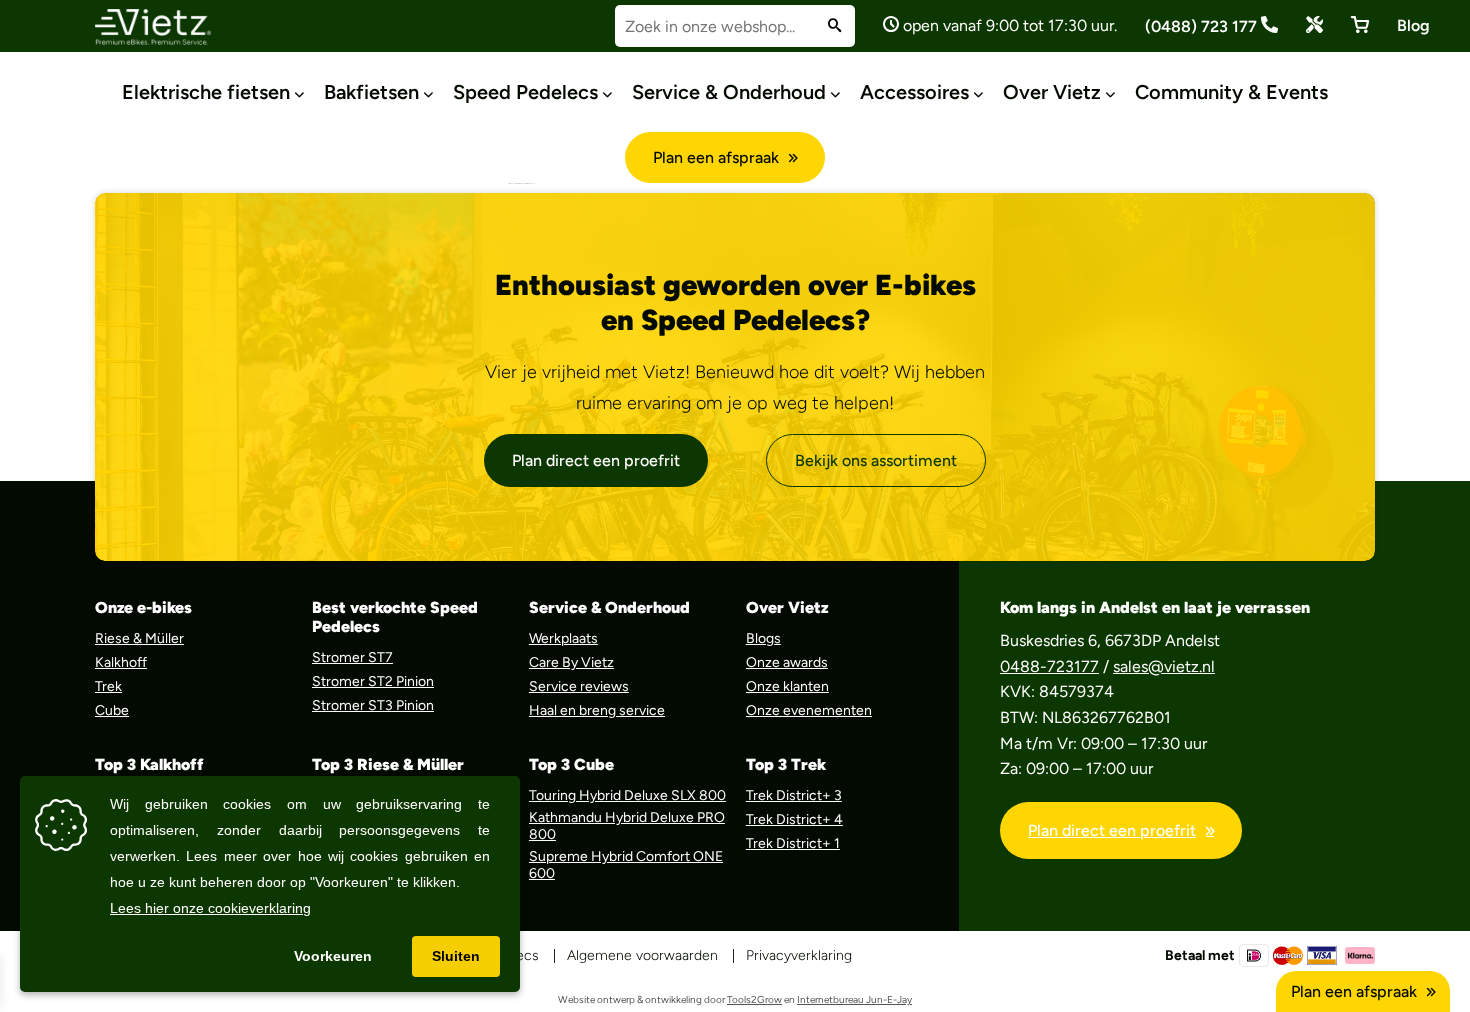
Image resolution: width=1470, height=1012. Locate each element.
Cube (112, 710)
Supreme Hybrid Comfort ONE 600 (626, 865)
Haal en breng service (597, 710)
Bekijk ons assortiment (876, 460)
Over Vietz (1052, 92)
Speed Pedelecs (525, 92)
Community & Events (1231, 92)
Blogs (763, 638)
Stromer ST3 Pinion (373, 705)
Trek (108, 686)
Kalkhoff (121, 662)
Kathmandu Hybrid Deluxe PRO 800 (627, 826)
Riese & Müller (139, 638)
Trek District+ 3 (794, 795)
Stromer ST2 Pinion (373, 681)
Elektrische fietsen (206, 92)
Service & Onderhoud (729, 92)
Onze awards (787, 662)
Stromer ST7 (352, 657)
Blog (1413, 25)
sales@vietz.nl (1164, 666)
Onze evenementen (809, 710)
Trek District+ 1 (793, 843)
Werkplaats (563, 638)
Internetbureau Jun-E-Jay (854, 999)
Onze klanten (787, 686)
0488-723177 (1049, 666)
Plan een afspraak (716, 157)
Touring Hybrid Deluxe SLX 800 (627, 795)
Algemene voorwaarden (642, 955)
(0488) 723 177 (1203, 26)
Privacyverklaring (799, 955)
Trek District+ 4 (794, 819)
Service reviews (579, 686)
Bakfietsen (371, 92)
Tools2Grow (754, 999)
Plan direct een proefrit (596, 460)
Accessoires (914, 92)
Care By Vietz (571, 662)
